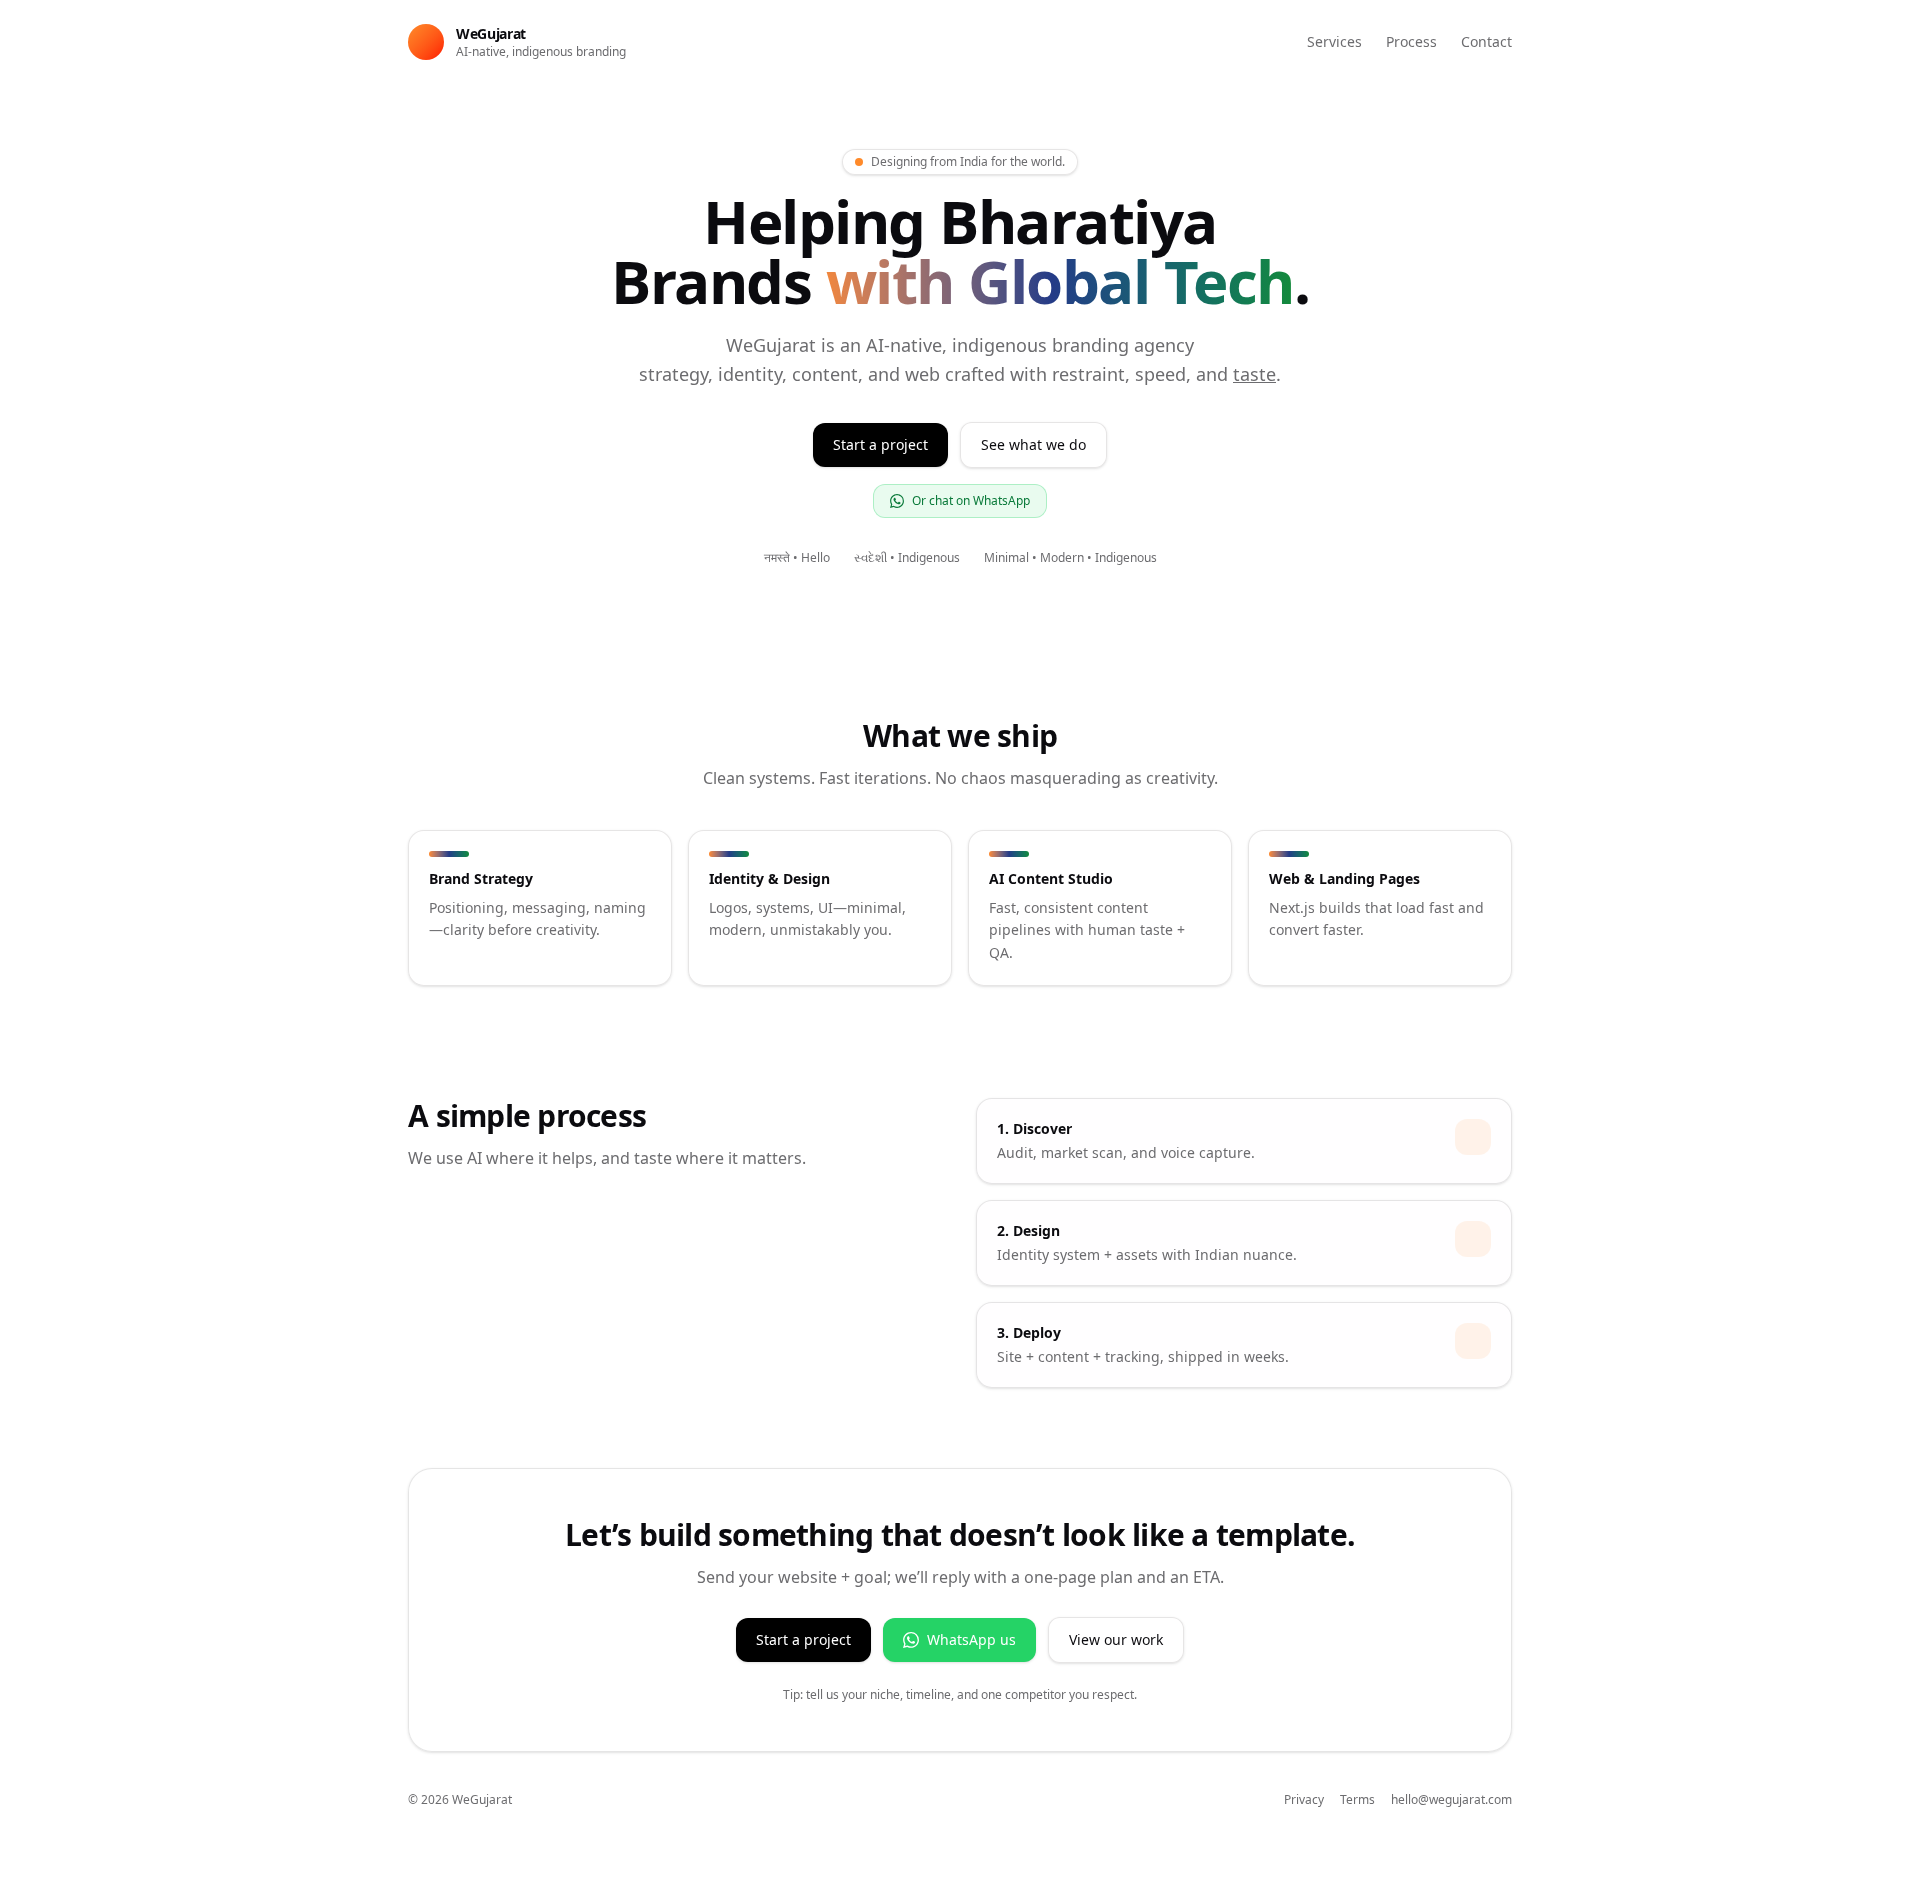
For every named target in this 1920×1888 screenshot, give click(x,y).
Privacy (1304, 1800)
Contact (1486, 41)
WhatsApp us (971, 1639)
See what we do (1033, 444)
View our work (1116, 1639)
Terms (1357, 1800)
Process (1411, 41)
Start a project (880, 444)
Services (1334, 41)
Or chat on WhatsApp (971, 500)
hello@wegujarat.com (1451, 1800)
